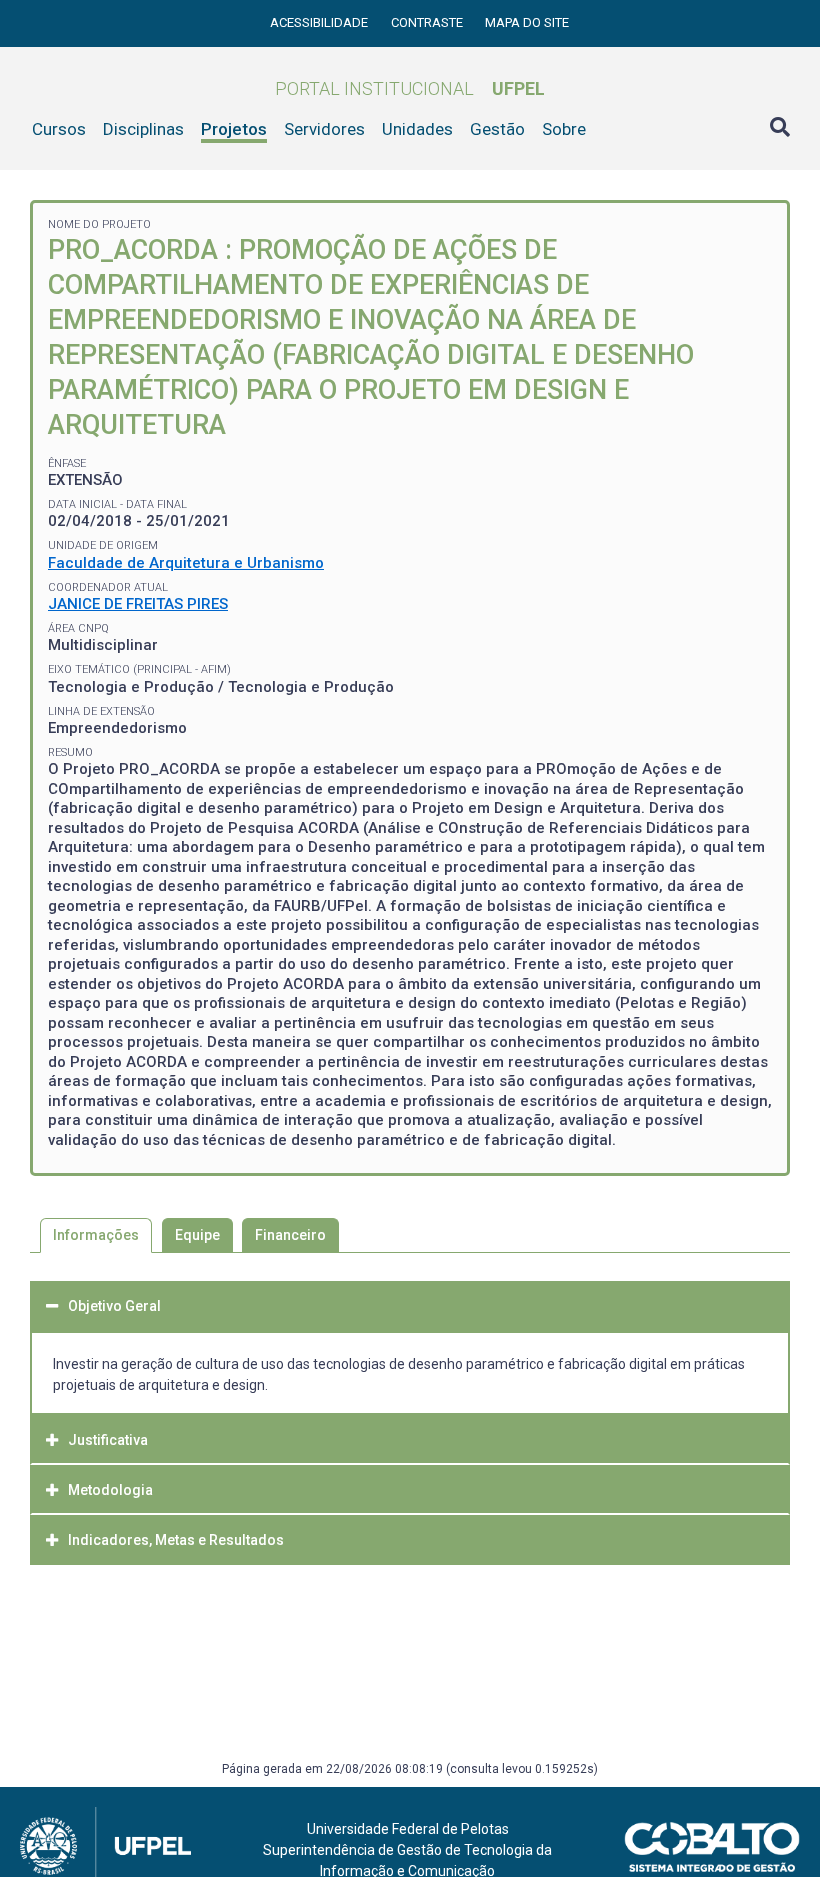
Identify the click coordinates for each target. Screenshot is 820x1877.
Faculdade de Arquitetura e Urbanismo (186, 563)
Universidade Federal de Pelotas (408, 1829)
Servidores (324, 129)
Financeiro (290, 1235)
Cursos (59, 129)
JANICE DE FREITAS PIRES (138, 604)
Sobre (564, 129)
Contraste (428, 22)
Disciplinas (143, 129)
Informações (96, 1235)
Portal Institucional (410, 88)
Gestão (497, 129)
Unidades (417, 129)
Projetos (234, 129)
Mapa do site (527, 22)
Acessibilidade (320, 22)
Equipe (197, 1235)
